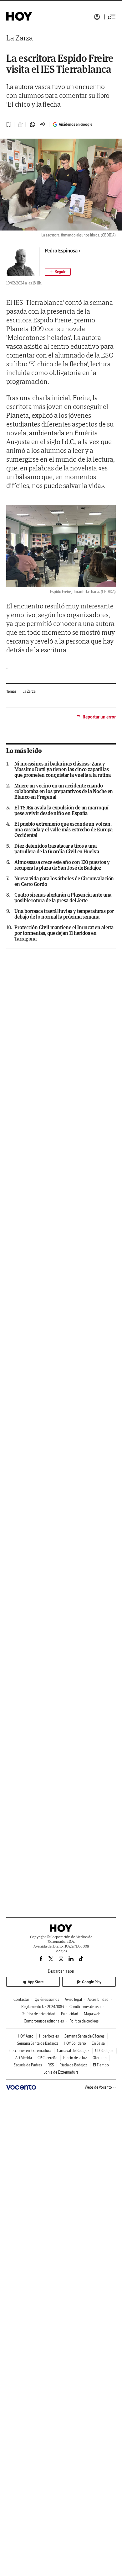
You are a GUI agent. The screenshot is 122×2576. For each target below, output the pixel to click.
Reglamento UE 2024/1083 (43, 2007)
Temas (11, 691)
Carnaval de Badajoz (73, 2051)
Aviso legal (73, 1999)
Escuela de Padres (28, 2065)
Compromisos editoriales (44, 2021)
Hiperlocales (49, 2036)
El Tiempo (101, 2065)
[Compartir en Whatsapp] (33, 125)
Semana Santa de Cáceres (84, 2036)
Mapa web (92, 2014)
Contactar (21, 1999)
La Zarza (20, 38)
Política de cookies (84, 2021)
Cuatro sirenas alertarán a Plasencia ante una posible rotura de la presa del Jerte (63, 898)
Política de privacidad (38, 2014)
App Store (36, 1982)
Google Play (92, 1982)
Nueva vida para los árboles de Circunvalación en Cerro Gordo (64, 881)
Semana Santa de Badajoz (38, 2043)
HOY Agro (26, 2036)
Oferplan (100, 2058)
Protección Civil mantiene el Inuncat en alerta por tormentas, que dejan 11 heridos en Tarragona (64, 933)
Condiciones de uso (85, 2007)
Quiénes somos (47, 1999)
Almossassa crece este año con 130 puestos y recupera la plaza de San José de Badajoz (62, 865)
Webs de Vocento (98, 2087)
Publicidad (70, 2014)
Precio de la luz (75, 2058)
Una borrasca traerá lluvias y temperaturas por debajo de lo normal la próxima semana (64, 914)
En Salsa (98, 2043)
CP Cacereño (48, 2058)
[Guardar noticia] (9, 125)
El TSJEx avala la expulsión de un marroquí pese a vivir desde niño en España (61, 810)
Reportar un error (99, 717)
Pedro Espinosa (61, 251)
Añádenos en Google (76, 124)
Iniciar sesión (97, 17)
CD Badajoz (104, 2051)
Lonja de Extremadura (61, 2072)
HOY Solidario (75, 2043)
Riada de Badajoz (73, 2065)
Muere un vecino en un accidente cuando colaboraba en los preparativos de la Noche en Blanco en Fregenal (64, 791)
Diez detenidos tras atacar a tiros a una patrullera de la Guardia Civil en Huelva (57, 849)
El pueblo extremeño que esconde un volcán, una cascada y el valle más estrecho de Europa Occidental (64, 830)
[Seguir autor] (58, 272)
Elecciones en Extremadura (30, 2051)
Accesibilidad (98, 1999)
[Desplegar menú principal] (112, 17)
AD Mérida (24, 2058)
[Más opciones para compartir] (43, 125)
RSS (51, 2065)
